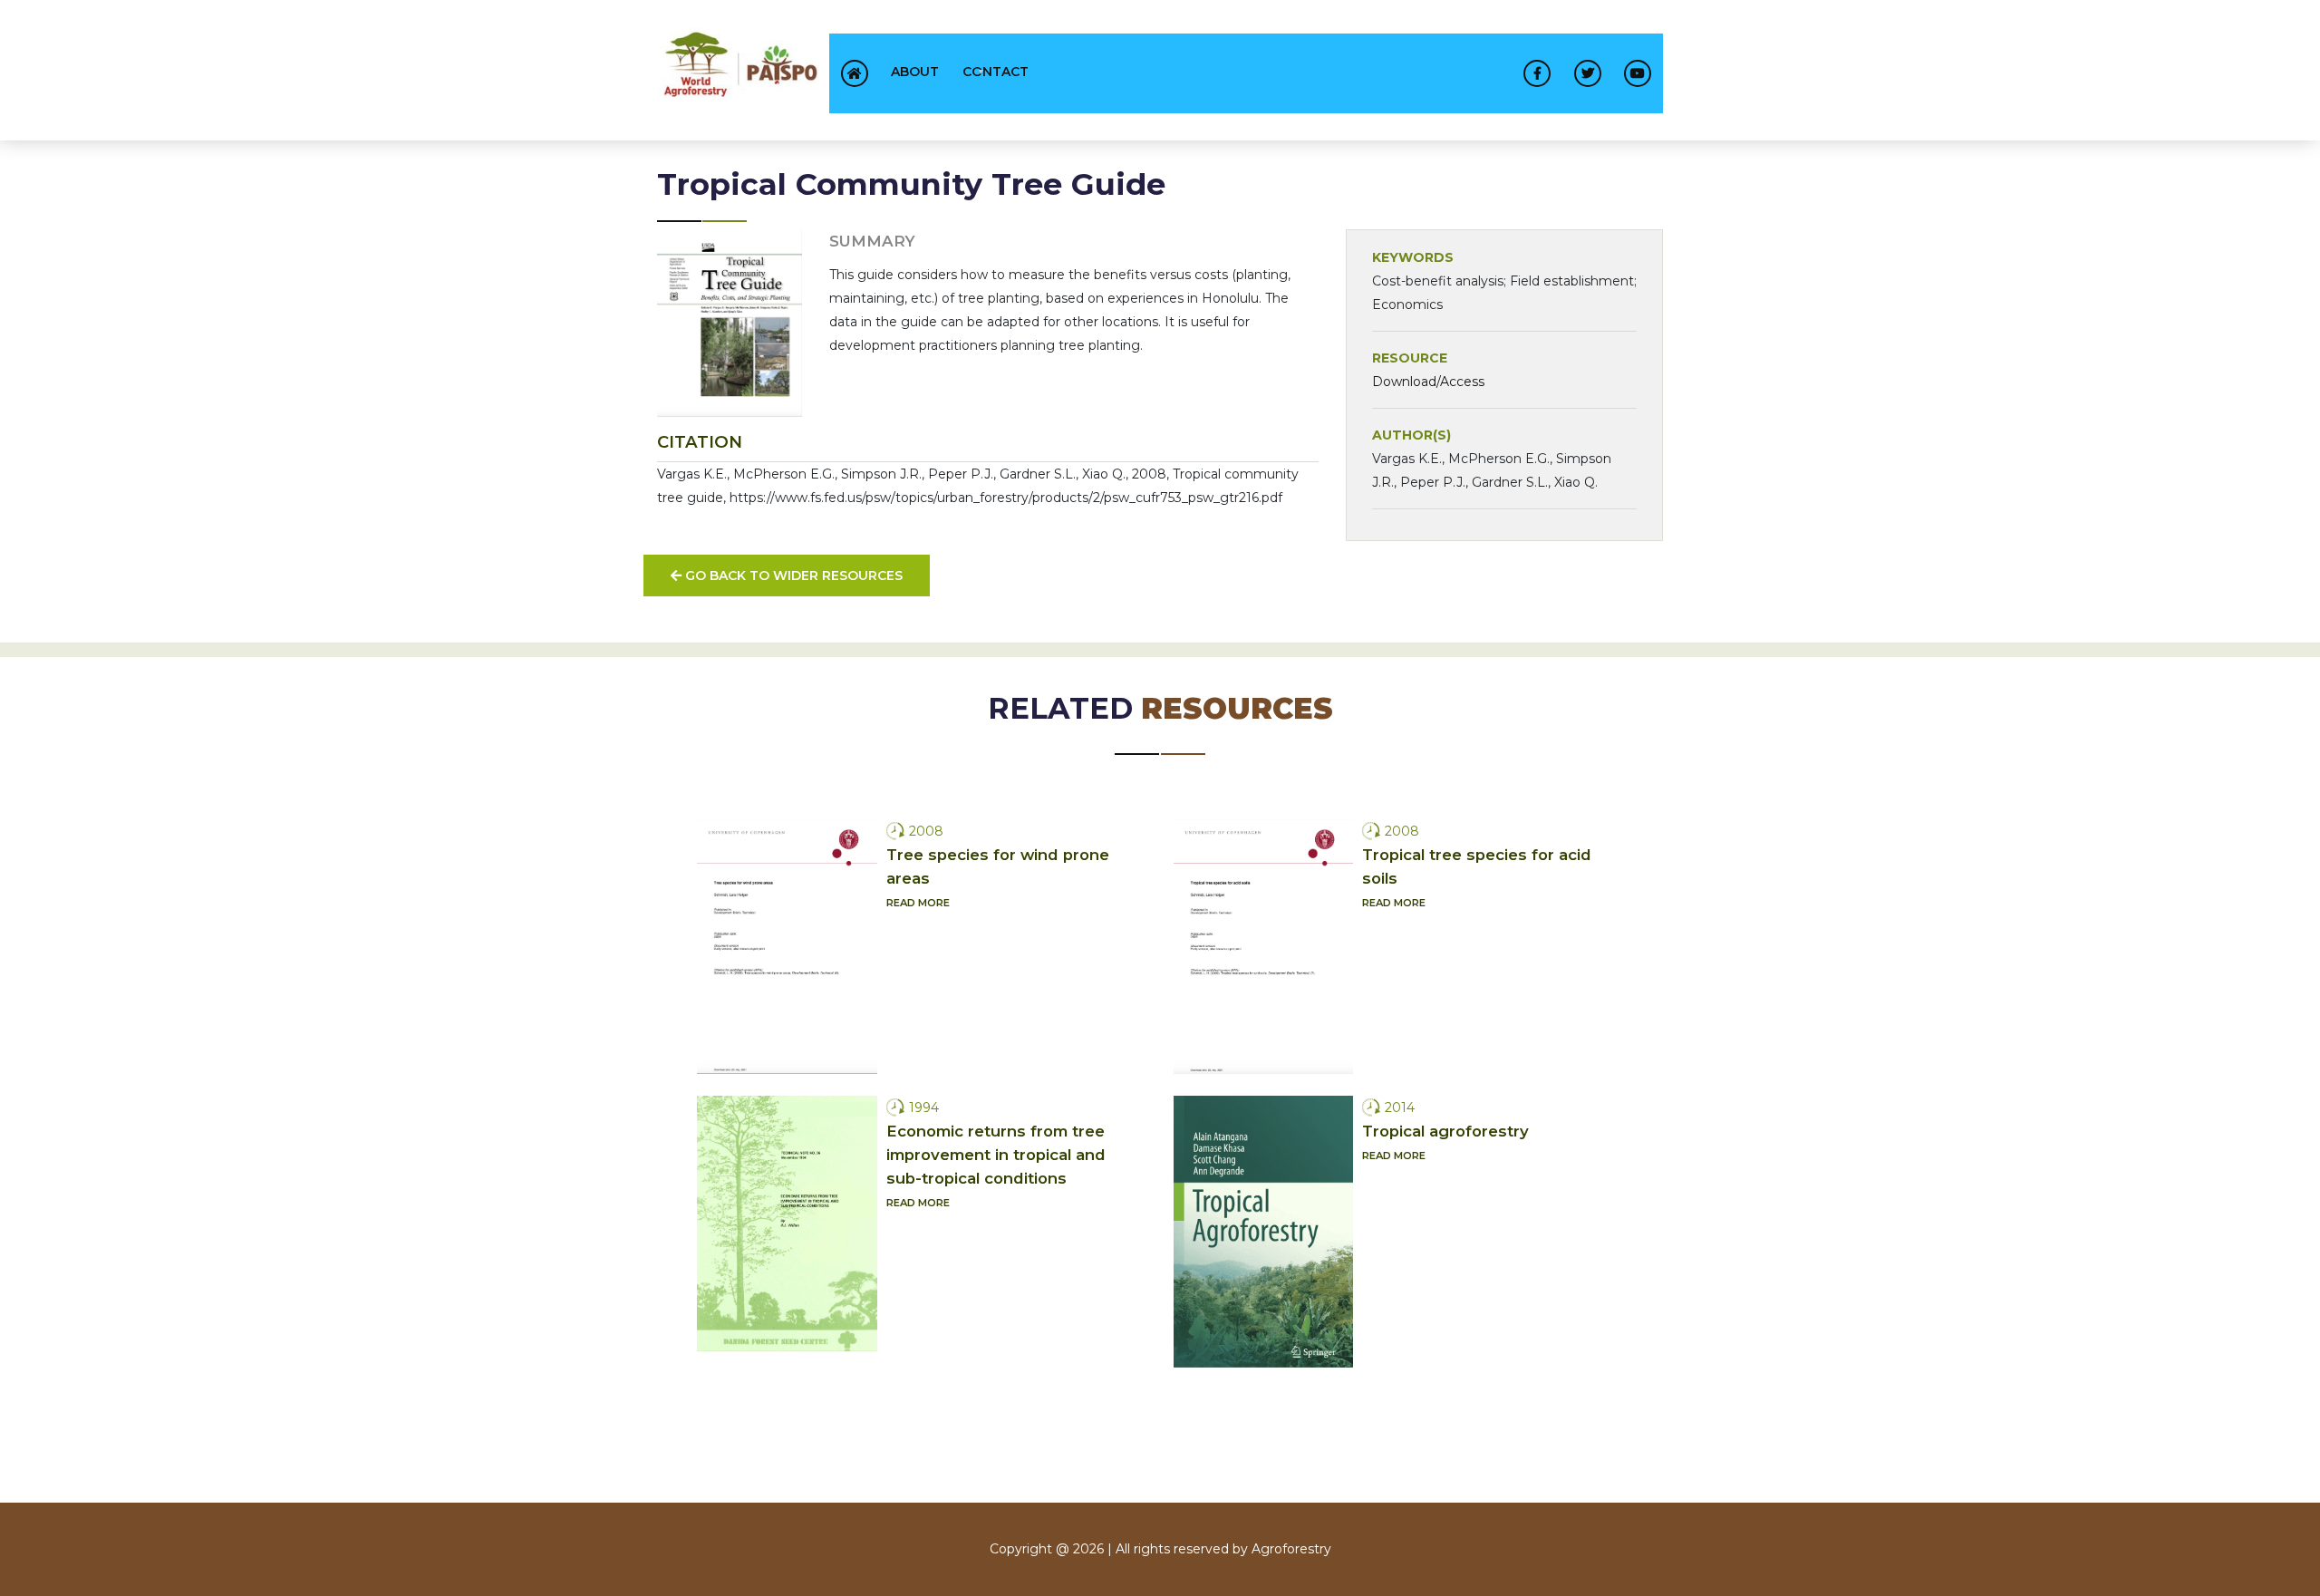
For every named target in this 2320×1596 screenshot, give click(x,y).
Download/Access (1428, 382)
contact (996, 72)
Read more (918, 903)
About (915, 72)
